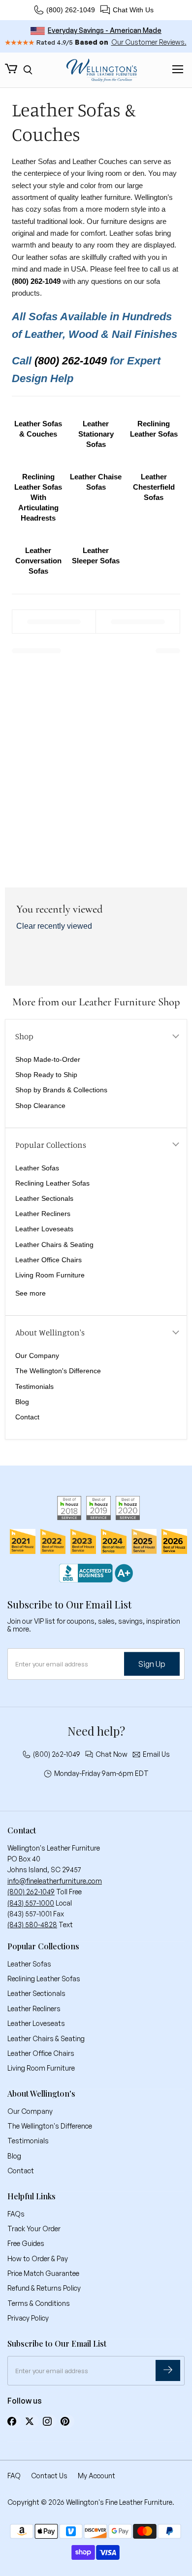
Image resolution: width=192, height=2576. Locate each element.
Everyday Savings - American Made (105, 30)
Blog (22, 1402)
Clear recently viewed (54, 926)
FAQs (16, 2214)
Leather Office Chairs (48, 1260)
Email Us (156, 1754)
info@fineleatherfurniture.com (55, 1881)
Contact (27, 1417)
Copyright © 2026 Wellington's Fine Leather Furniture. (91, 2502)
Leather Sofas (37, 1168)
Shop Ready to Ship (46, 1075)
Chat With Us (133, 10)
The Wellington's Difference (58, 1371)
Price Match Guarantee (43, 2273)
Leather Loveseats (44, 1229)
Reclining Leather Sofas (52, 1183)
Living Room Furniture (50, 1275)
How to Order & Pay (38, 2258)
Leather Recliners (43, 1214)
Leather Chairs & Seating (54, 1245)
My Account (96, 2476)
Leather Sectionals (44, 1198)
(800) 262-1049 (71, 10)
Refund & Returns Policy (44, 2288)
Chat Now (112, 1754)
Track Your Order (34, 2229)
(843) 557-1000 (31, 1903)
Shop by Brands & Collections (61, 1090)
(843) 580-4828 (32, 1925)
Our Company (37, 1356)
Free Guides (26, 2243)
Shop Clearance (40, 1106)
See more (31, 1293)
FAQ (14, 2476)
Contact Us (49, 2476)
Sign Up (152, 1663)
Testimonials (34, 1386)
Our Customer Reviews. (149, 42)
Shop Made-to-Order (48, 1059)
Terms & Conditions (39, 2303)
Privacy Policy (28, 2318)
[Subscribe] (168, 2370)
